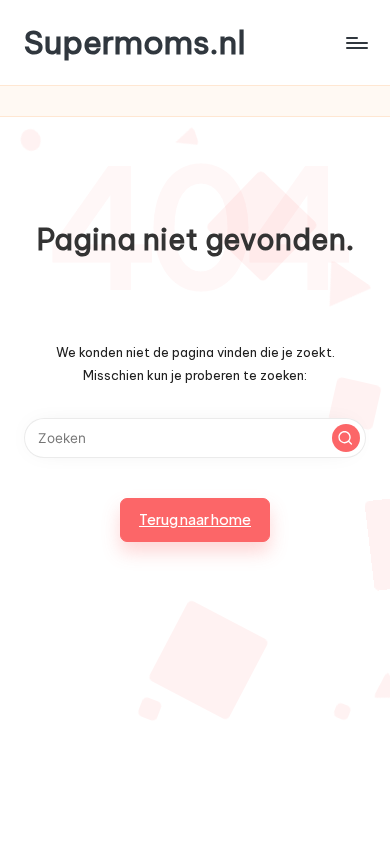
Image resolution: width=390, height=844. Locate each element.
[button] (346, 438)
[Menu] (356, 42)
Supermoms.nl (135, 42)
